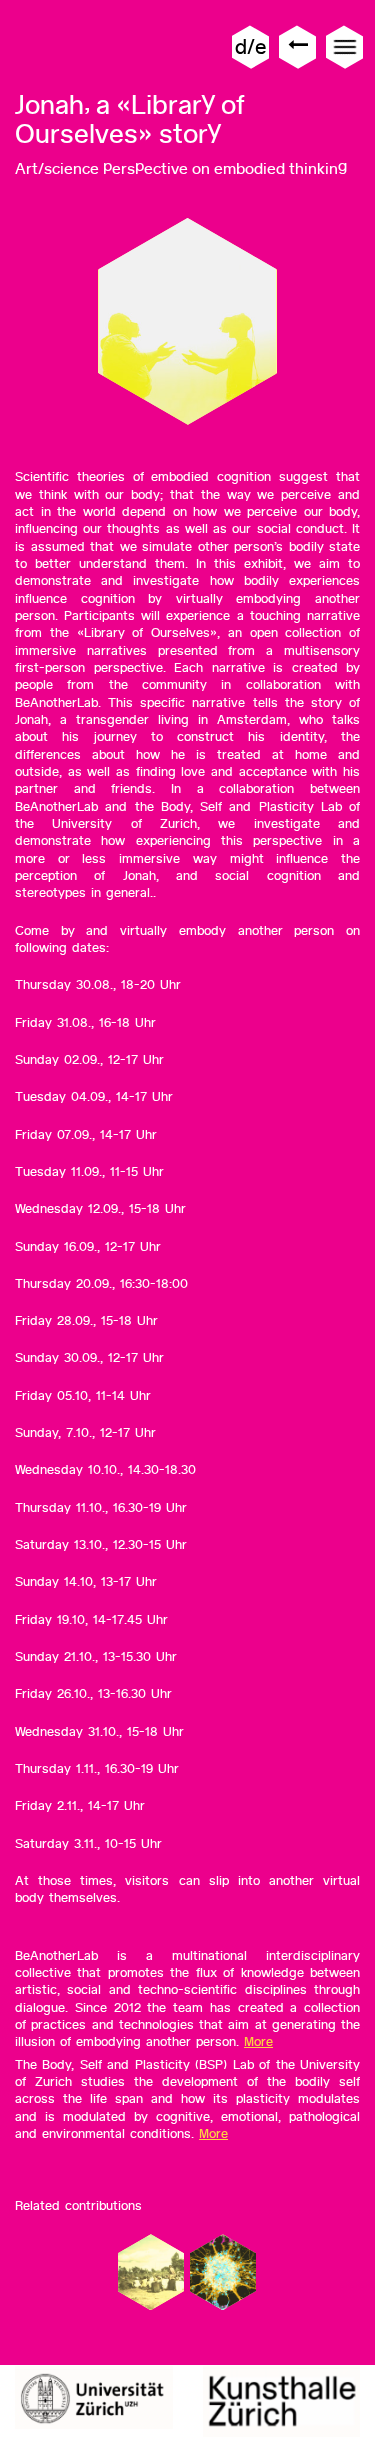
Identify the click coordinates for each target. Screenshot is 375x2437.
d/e (250, 46)
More (258, 2041)
